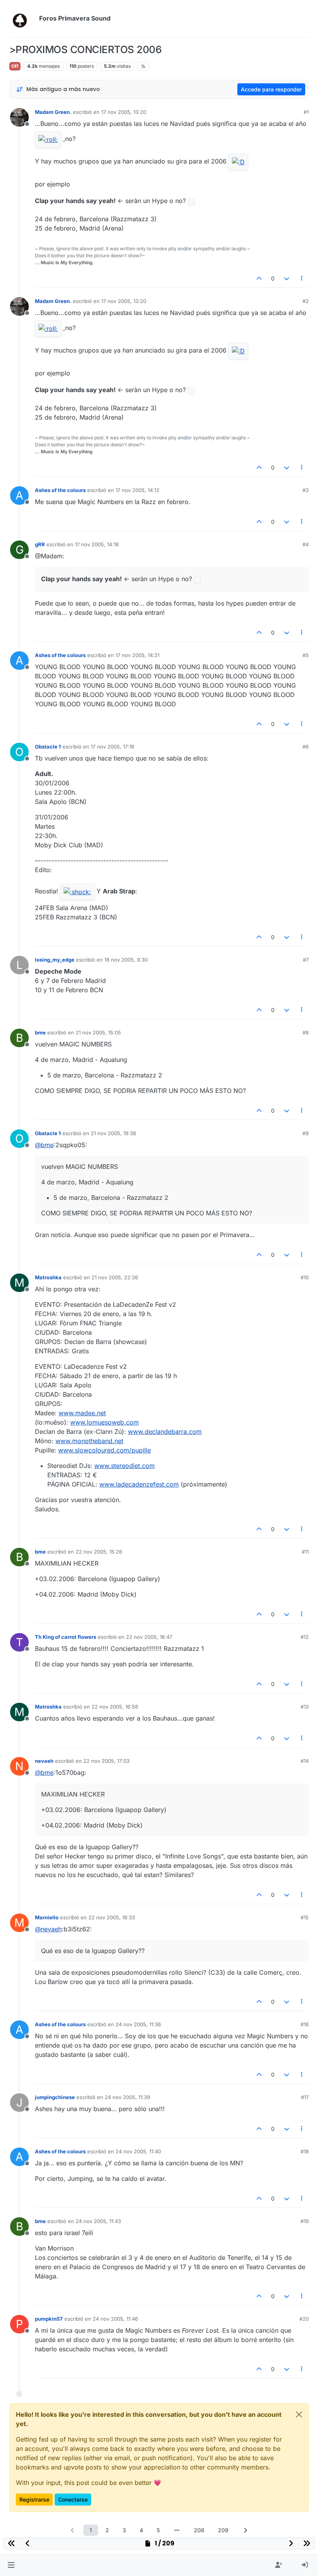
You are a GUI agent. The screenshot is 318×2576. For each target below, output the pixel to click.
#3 (306, 490)
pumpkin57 (49, 2319)
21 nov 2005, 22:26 (115, 1277)
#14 (305, 1761)
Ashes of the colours (60, 490)
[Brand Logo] (23, 19)
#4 (306, 544)
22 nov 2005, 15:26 (99, 1552)
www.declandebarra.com (165, 1432)
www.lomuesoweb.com (105, 1422)
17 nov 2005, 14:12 (137, 490)
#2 (306, 301)
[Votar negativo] (287, 278)
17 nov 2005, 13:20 (124, 112)
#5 (306, 655)
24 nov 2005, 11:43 (98, 2221)
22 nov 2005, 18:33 (112, 1917)
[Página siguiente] (245, 2530)
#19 (305, 2221)
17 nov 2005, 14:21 (137, 655)
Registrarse (34, 2499)
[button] (11, 2565)
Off (15, 66)
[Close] (299, 2414)
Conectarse (73, 2499)
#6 (306, 747)
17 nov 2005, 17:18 (112, 747)
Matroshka (48, 1277)
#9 (306, 1133)
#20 (304, 2319)
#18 (305, 2151)
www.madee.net (82, 1413)
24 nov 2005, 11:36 (138, 2024)
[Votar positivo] (259, 278)
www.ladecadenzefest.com (139, 1484)
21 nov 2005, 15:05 (98, 1032)
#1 (306, 112)
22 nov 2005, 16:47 (149, 1637)
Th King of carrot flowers (66, 1637)
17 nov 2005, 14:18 (97, 544)
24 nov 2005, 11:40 (138, 2151)
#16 (305, 2024)
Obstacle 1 (48, 747)
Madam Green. (53, 112)
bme (40, 1032)
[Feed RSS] (143, 66)
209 (223, 2530)
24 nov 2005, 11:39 (127, 2097)
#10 (305, 1277)
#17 (305, 2097)
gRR (40, 544)
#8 (306, 1032)
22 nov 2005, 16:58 (115, 1707)
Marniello (47, 1917)
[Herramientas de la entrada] (302, 278)
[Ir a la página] (177, 2530)
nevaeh (44, 1761)
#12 (305, 1637)
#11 (305, 1552)
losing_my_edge (55, 960)
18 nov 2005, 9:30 (126, 960)
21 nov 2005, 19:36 (113, 1133)
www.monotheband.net (89, 1441)
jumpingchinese (55, 2097)
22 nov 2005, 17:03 (106, 1761)
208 (199, 2530)
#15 (305, 1917)
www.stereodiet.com (124, 1466)
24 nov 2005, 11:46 (115, 2319)
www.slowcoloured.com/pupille (105, 1450)
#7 (306, 960)
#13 (305, 1707)
